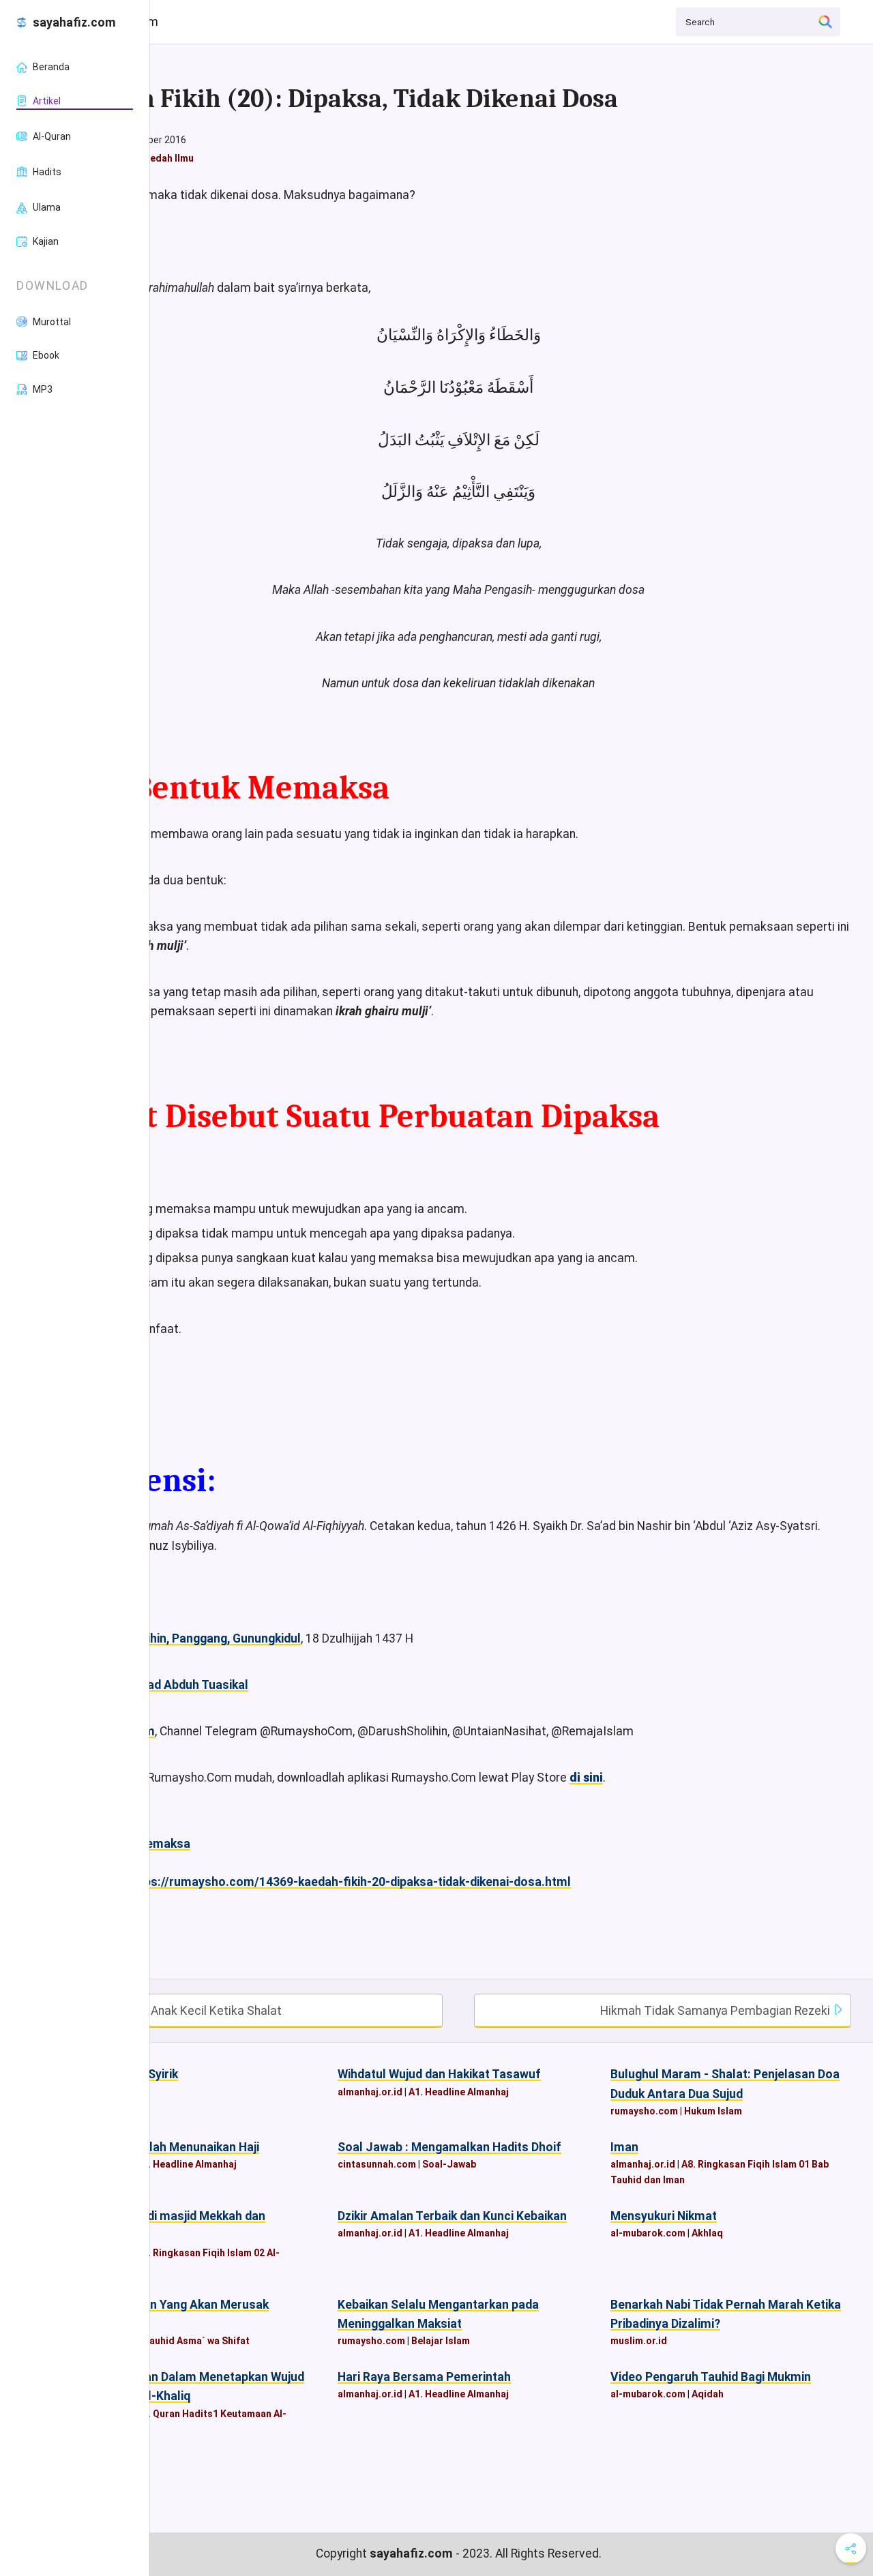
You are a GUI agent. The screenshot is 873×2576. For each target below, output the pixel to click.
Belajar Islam (441, 2341)
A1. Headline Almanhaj (459, 2092)
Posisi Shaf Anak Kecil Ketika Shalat (183, 2011)
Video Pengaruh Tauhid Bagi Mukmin (711, 2377)
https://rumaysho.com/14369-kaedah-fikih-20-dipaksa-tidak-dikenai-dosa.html (349, 1882)
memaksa (163, 1844)
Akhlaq (707, 2233)
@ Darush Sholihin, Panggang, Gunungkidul (183, 1638)
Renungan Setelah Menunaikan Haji (162, 2147)
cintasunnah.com (377, 2164)
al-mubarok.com (648, 2233)
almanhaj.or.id (370, 2092)
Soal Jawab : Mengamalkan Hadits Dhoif (449, 2147)
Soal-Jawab (449, 2164)
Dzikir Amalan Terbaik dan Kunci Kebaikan (452, 2216)
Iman (624, 2147)
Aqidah (708, 2394)
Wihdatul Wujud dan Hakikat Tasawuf (439, 2074)
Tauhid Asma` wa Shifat (196, 2341)
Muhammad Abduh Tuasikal (172, 1685)
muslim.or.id (639, 2341)
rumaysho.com (644, 2111)
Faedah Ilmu (166, 158)
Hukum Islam (713, 2111)
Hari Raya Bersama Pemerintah (424, 2377)
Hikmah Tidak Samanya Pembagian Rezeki (716, 2011)
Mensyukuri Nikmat (664, 2216)
